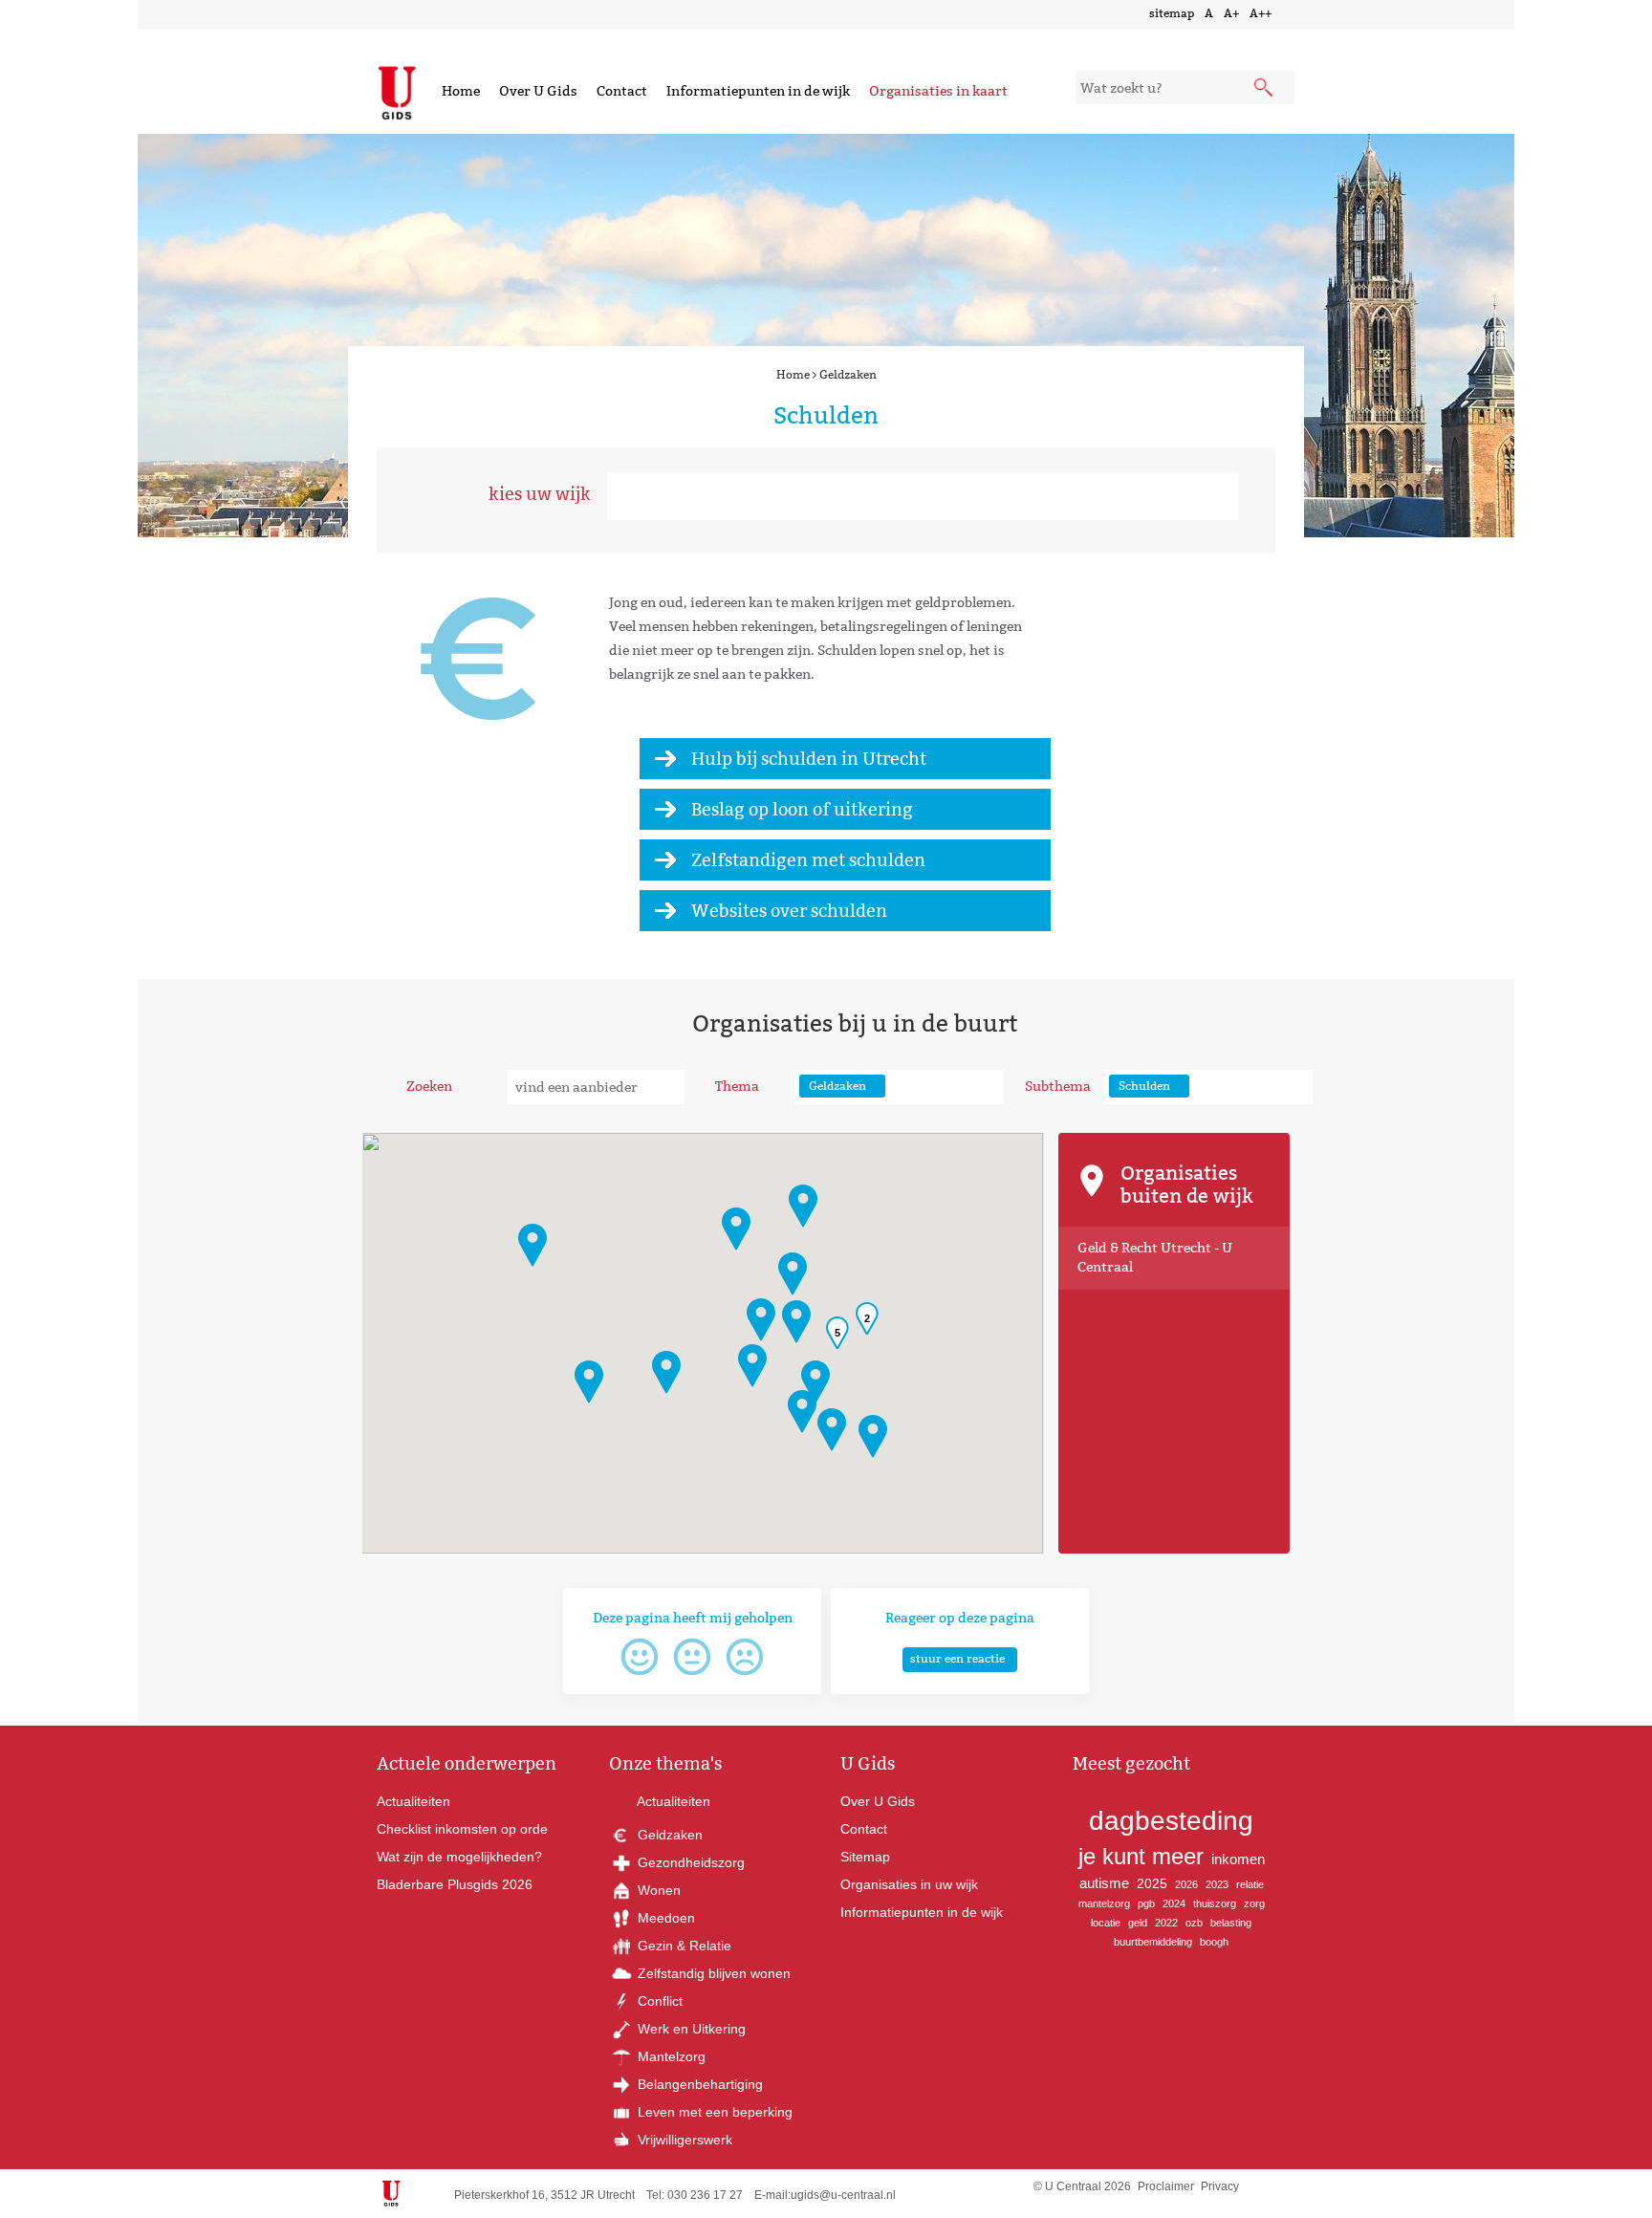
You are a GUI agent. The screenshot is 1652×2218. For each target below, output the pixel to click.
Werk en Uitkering (690, 2029)
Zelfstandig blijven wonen (712, 1973)
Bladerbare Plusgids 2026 (455, 1884)
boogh (1214, 1942)
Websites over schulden (789, 911)
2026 (1186, 1884)
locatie (1106, 1923)
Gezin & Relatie (683, 1946)
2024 (1174, 1903)
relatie (1250, 1884)
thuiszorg (1215, 1903)
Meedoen (664, 1918)
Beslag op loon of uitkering (802, 809)
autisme (1104, 1883)
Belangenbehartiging (698, 2084)
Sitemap (865, 1857)
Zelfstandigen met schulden (808, 860)
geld (1138, 1923)
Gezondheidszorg (689, 1862)
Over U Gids (538, 91)
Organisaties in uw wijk (909, 1884)
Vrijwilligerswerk (683, 2140)
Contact (622, 91)
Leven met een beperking (713, 2112)
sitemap (1172, 13)
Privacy (1220, 2186)
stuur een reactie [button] (957, 1658)
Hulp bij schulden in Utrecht (809, 759)
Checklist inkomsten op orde (462, 1829)
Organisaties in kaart (938, 91)
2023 (1217, 1884)
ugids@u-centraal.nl (843, 2195)
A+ (1231, 13)
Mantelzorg (670, 2056)
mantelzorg (1104, 1903)
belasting (1231, 1923)
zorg (1254, 1903)
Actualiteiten (413, 1801)
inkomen (1238, 1859)
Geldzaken (848, 374)
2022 (1166, 1923)
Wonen (657, 1890)
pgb (1146, 1903)
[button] (802, 1412)
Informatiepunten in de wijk (758, 91)
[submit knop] (1265, 89)
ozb (1194, 1923)
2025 (1152, 1883)
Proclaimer (1166, 2186)
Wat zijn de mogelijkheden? (459, 1857)
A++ (1261, 13)
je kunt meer (1141, 1856)
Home (461, 91)
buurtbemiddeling (1153, 1942)
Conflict (658, 2001)
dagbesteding (1171, 1821)
